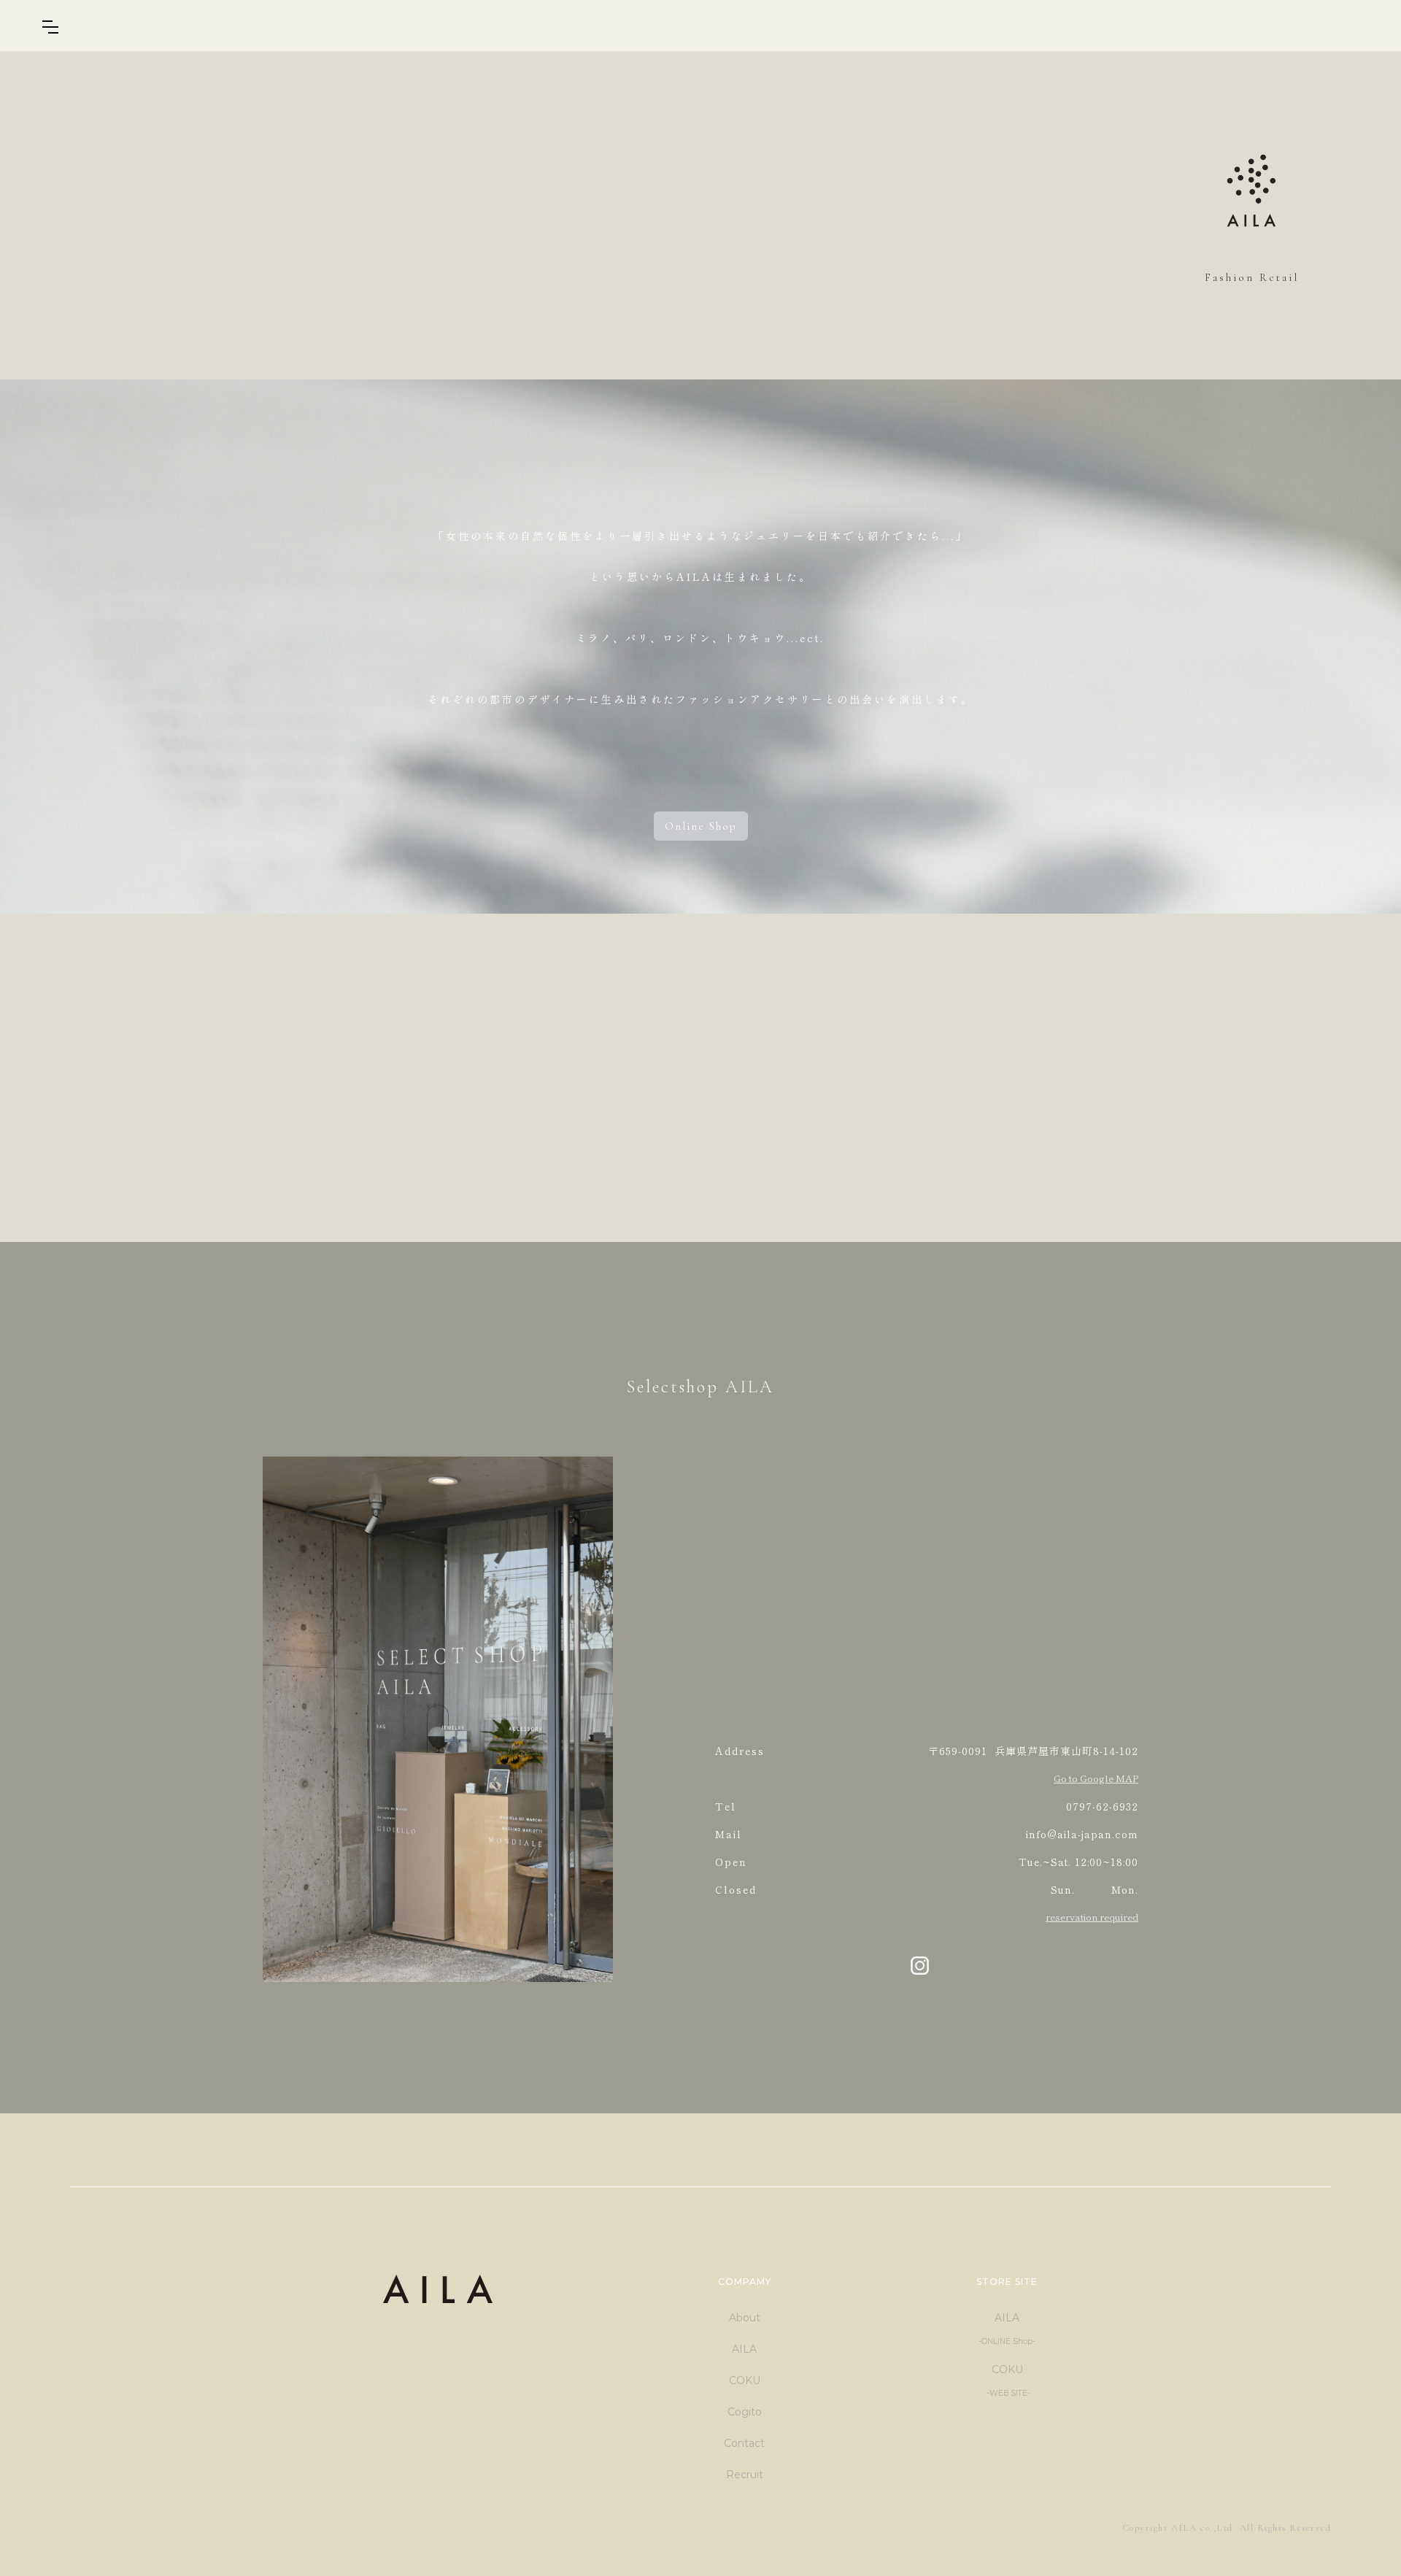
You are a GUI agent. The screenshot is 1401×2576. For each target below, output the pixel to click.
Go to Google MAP (1096, 1778)
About (745, 2318)
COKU (745, 2380)
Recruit (745, 2475)
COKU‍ (1007, 2380)
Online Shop (701, 826)
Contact (744, 2443)
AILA (744, 2349)
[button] (50, 27)
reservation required (1092, 1917)
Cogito (745, 2412)
